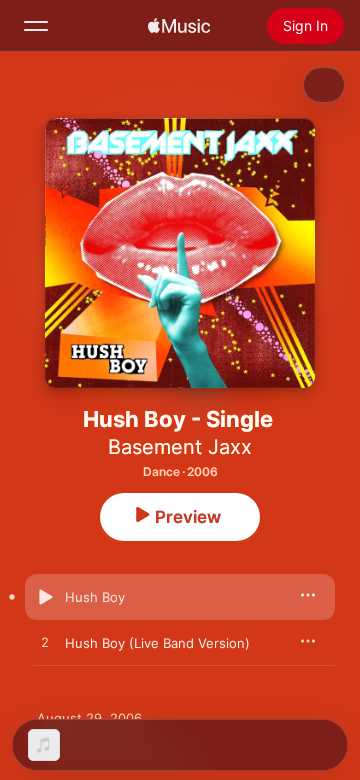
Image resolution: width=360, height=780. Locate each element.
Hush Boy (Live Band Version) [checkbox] (157, 643)
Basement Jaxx (180, 447)
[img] (179, 26)
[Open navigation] (36, 26)
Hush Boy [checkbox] (95, 597)
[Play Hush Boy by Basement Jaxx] (45, 597)
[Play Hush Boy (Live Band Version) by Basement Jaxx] (45, 643)
